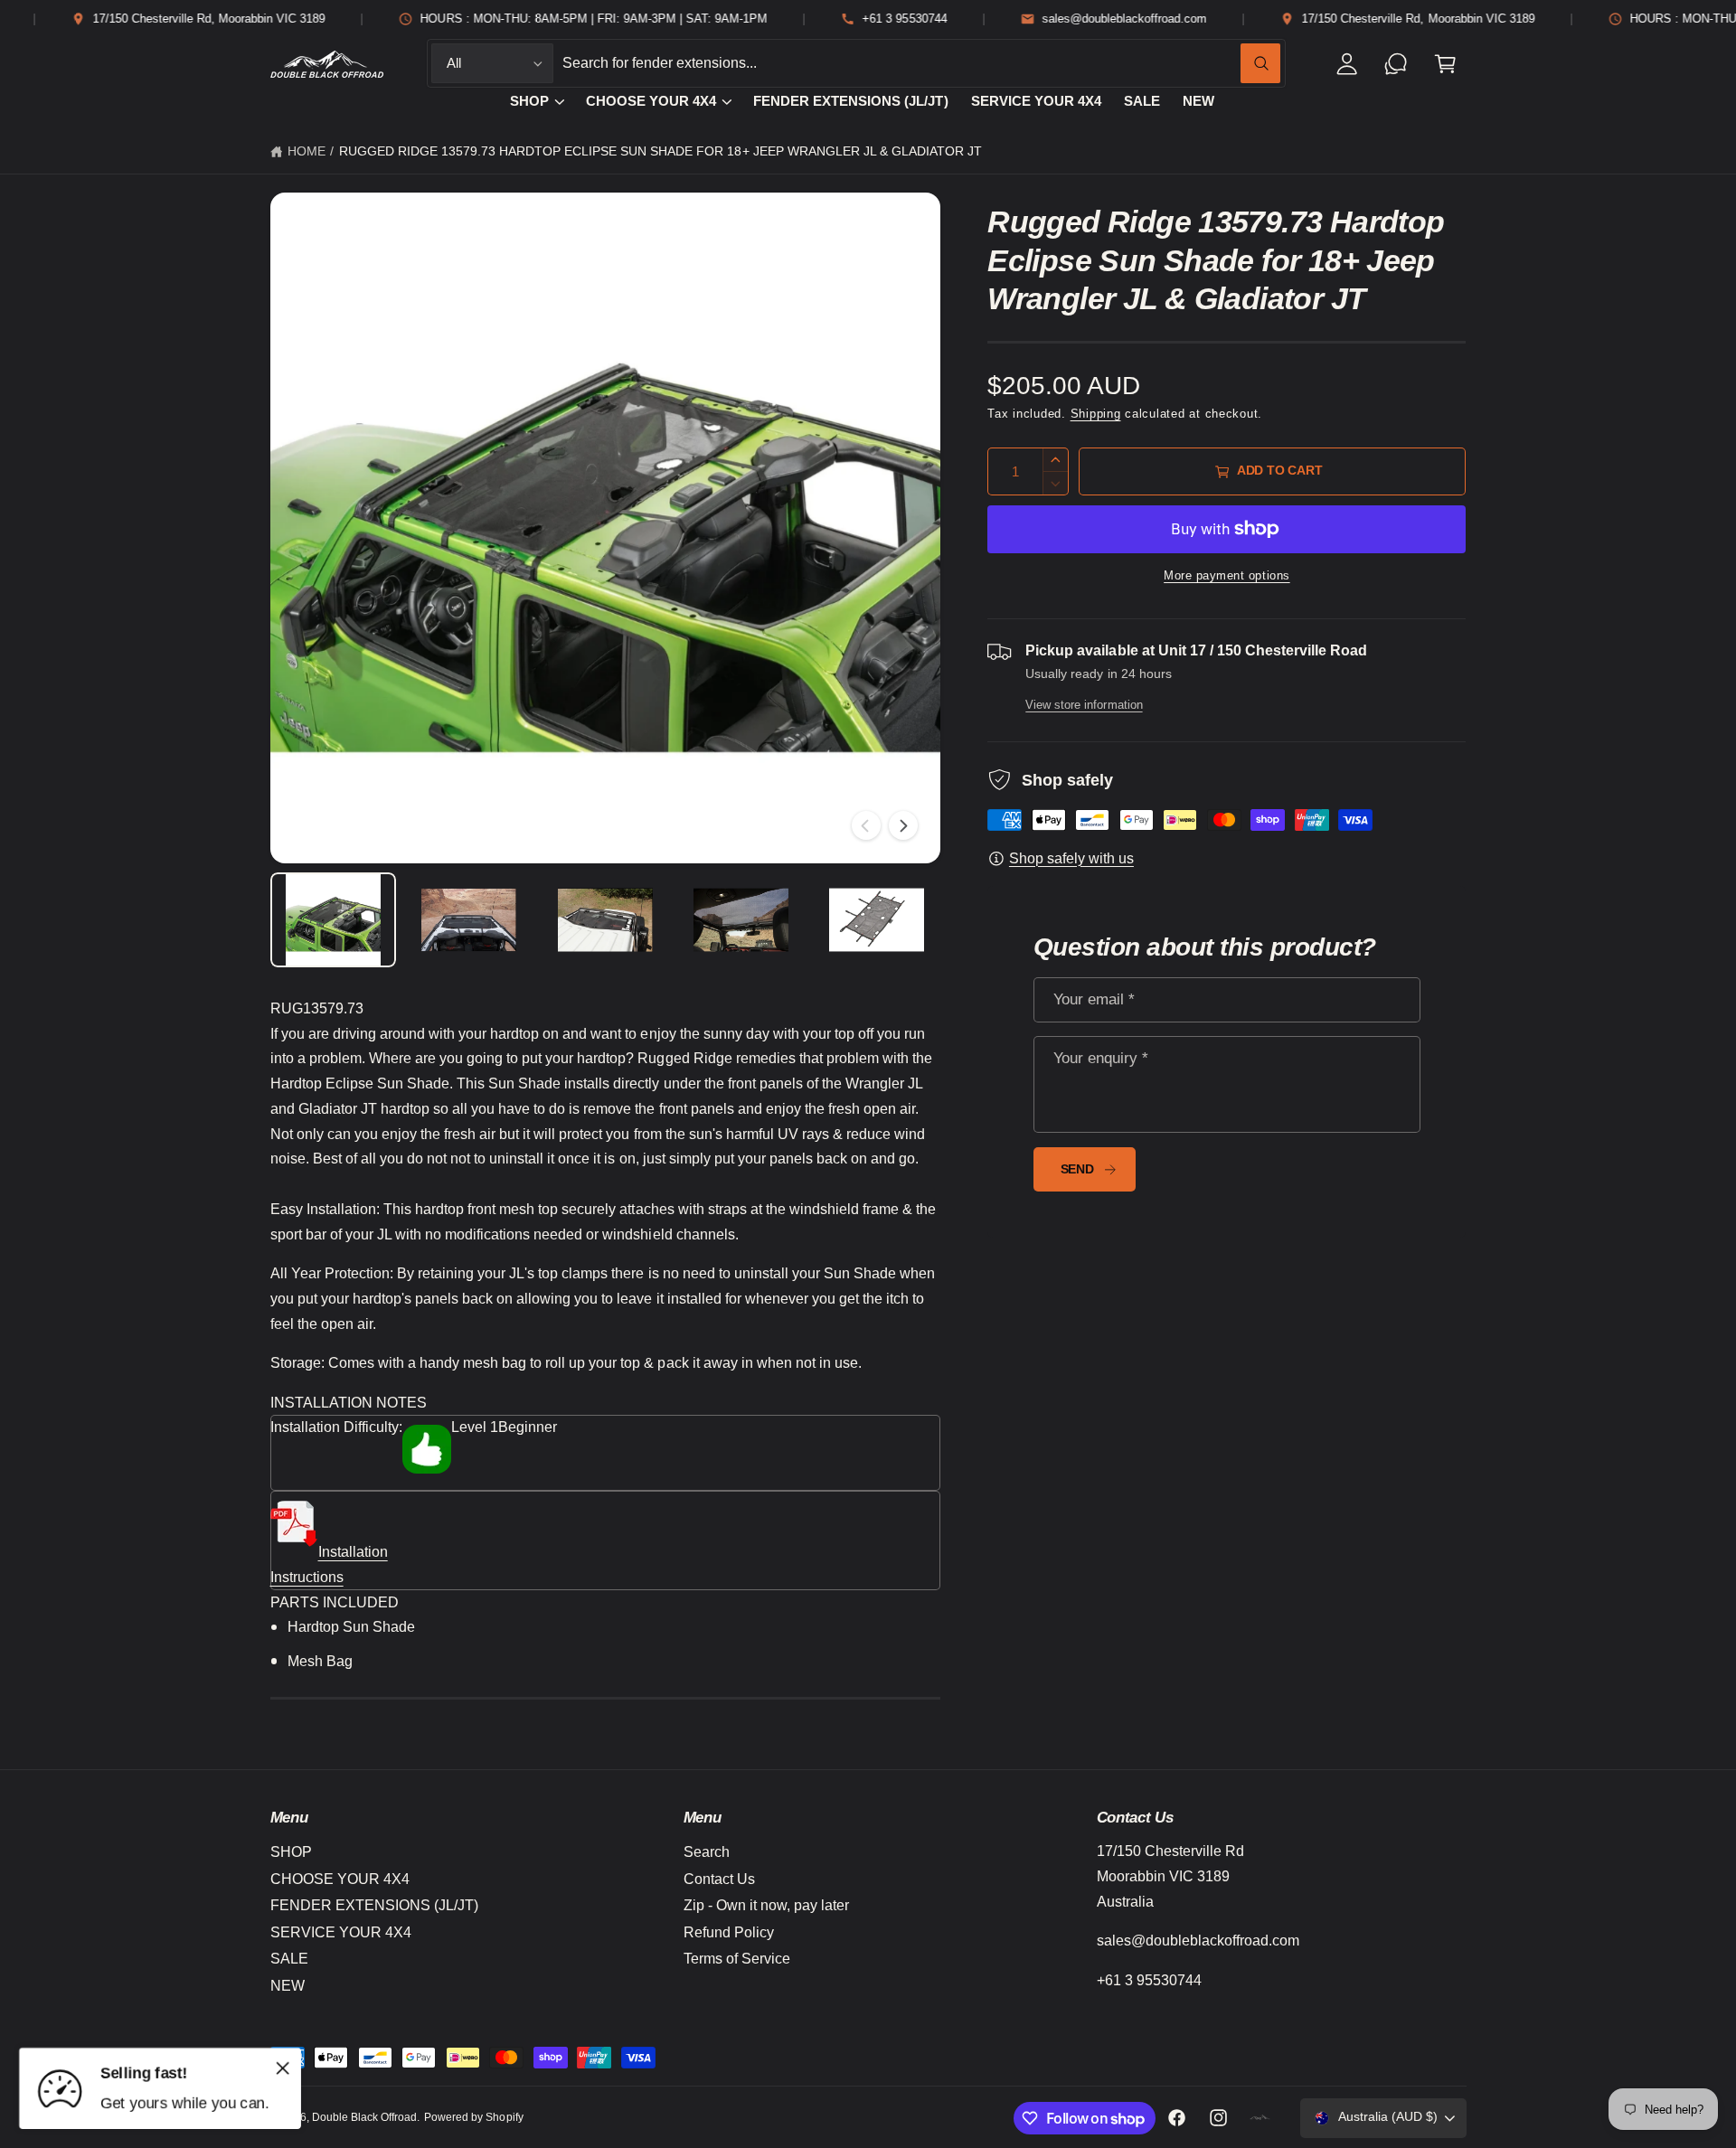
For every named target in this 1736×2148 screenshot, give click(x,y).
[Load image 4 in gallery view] (741, 920)
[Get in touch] (1396, 64)
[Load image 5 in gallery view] (877, 920)
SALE (289, 1959)
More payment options (1227, 576)
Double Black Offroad (364, 2117)
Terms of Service (737, 1959)
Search (707, 1852)
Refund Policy (729, 1932)
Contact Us (719, 1879)
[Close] (283, 2068)
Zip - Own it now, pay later (766, 1905)
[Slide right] (903, 825)
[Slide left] (866, 825)
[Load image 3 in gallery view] (605, 920)
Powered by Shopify (473, 2117)
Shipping (1096, 414)
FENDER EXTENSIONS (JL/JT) (374, 1905)
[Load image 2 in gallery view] (469, 920)
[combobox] (921, 64)
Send (1077, 1169)
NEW (288, 1986)
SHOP (529, 101)
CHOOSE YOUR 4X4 (651, 101)
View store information (1084, 705)
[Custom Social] (1260, 2118)
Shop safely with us (1071, 858)
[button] (1445, 64)
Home (307, 151)
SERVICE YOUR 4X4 (341, 1932)
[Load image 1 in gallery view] (334, 920)
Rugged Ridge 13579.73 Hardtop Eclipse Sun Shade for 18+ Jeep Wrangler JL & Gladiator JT (660, 151)
